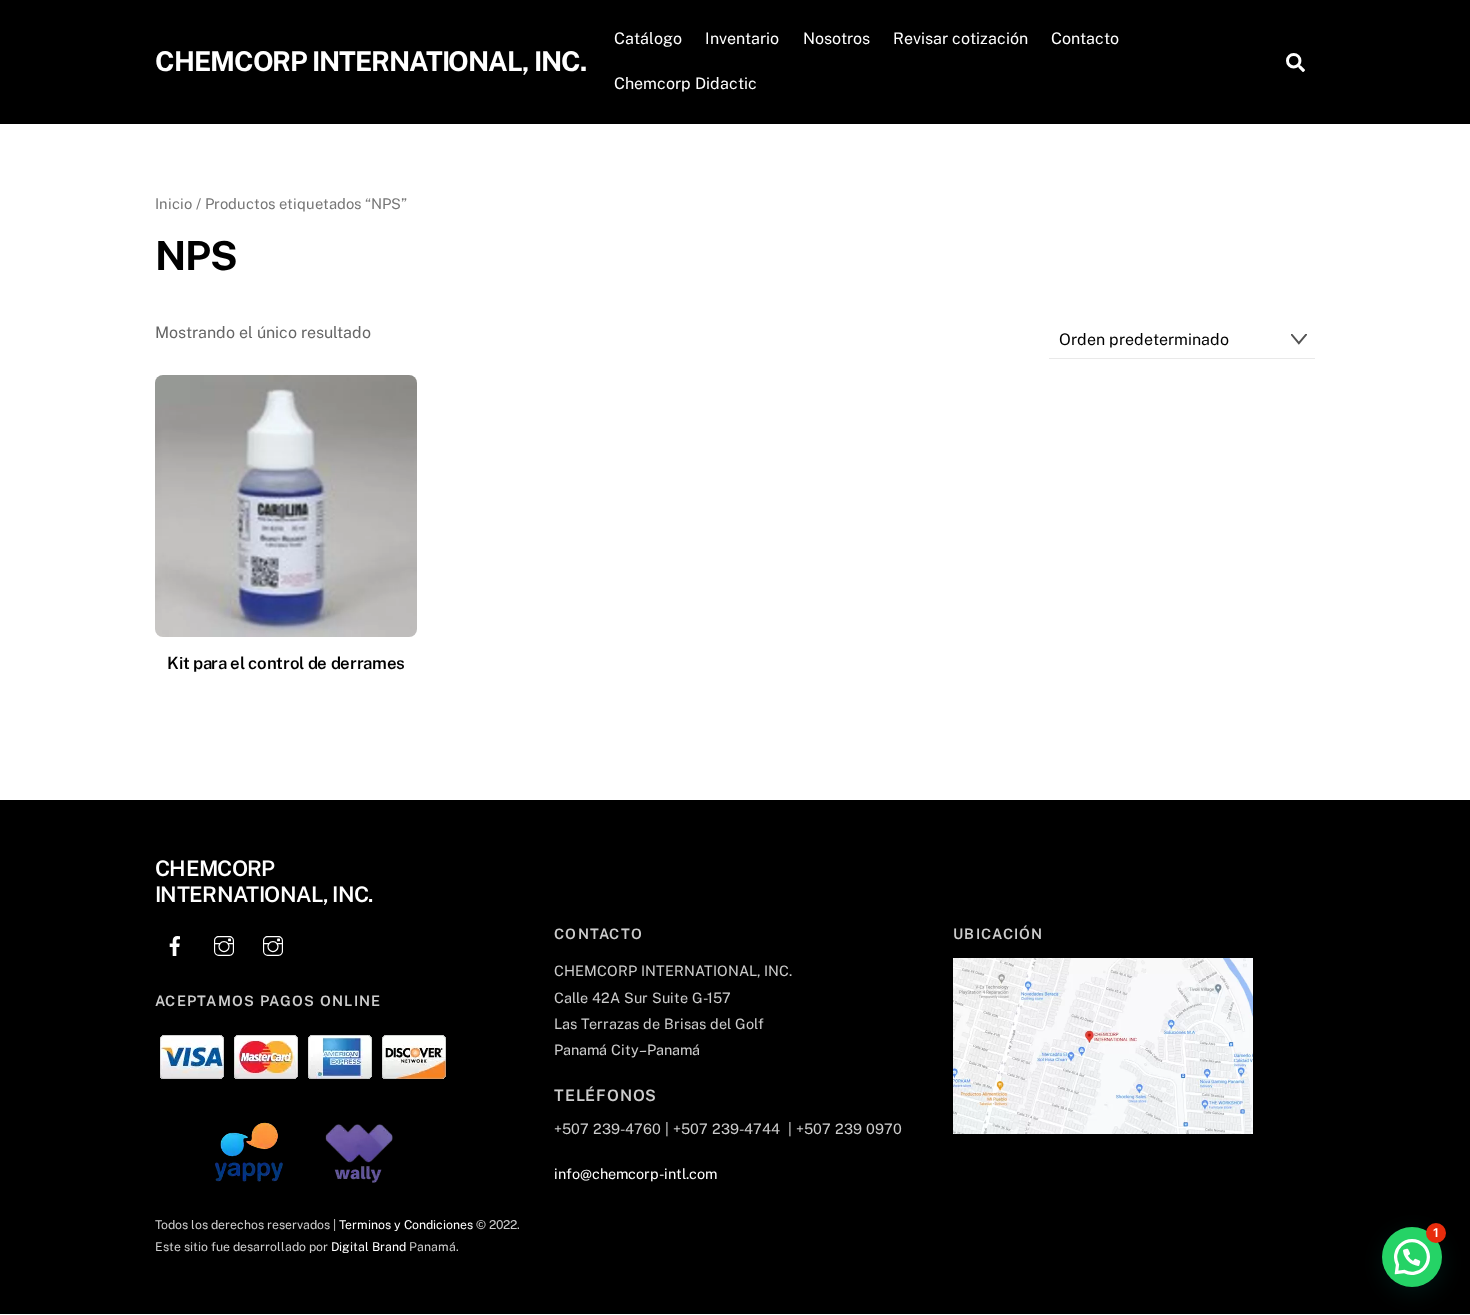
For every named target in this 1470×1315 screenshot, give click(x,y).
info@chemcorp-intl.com (635, 1173)
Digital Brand (368, 1246)
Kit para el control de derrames (286, 663)
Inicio (173, 203)
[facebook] (175, 943)
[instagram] (224, 943)
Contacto (1085, 38)
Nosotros (836, 38)
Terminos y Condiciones (406, 1224)
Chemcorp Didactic (685, 83)
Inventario (742, 38)
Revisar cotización (960, 38)
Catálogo (648, 38)
